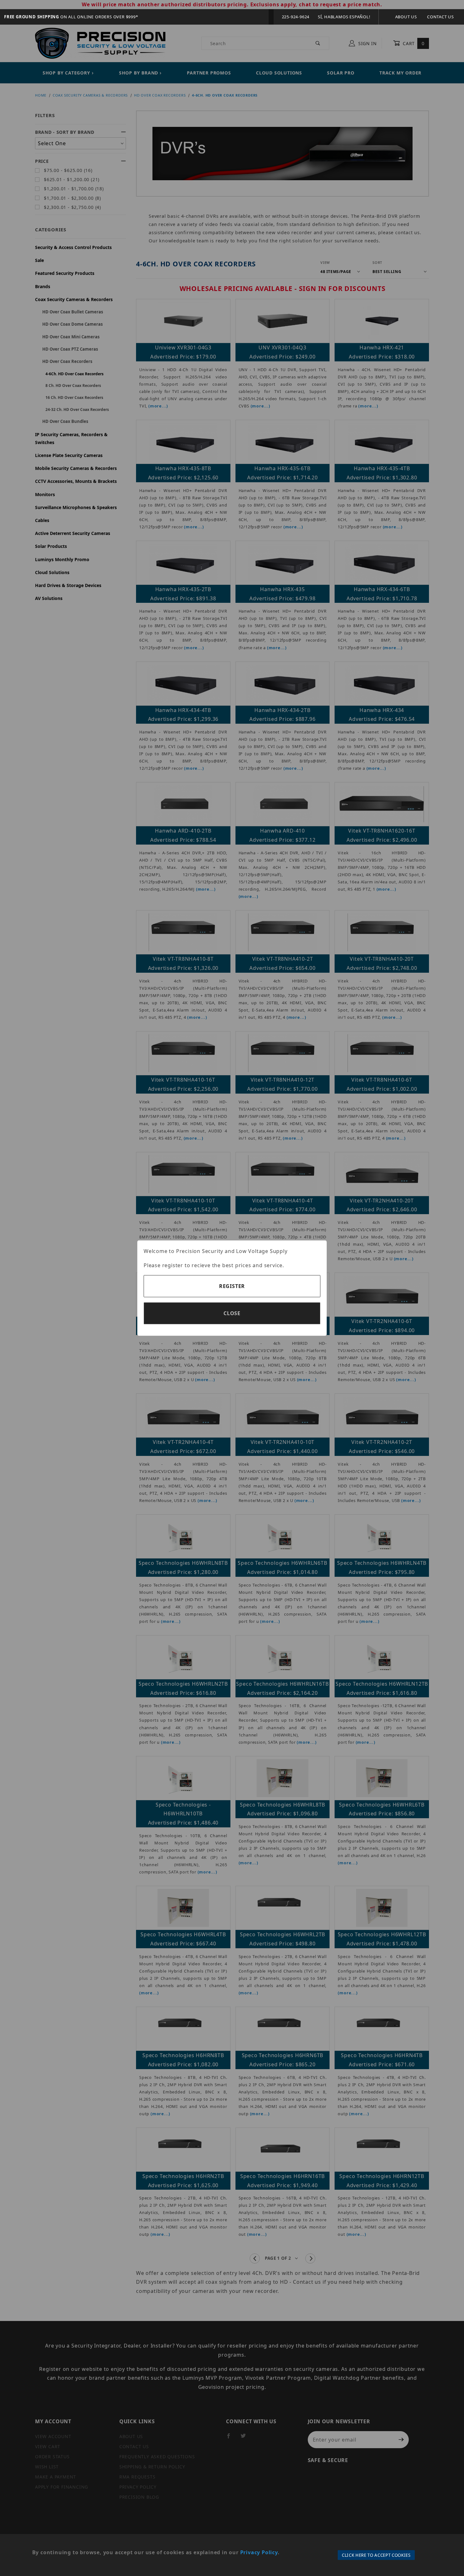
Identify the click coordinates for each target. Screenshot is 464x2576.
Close (232, 1313)
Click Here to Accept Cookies (376, 2555)
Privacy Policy (259, 2552)
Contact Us (440, 17)
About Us (406, 17)
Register (232, 1286)
